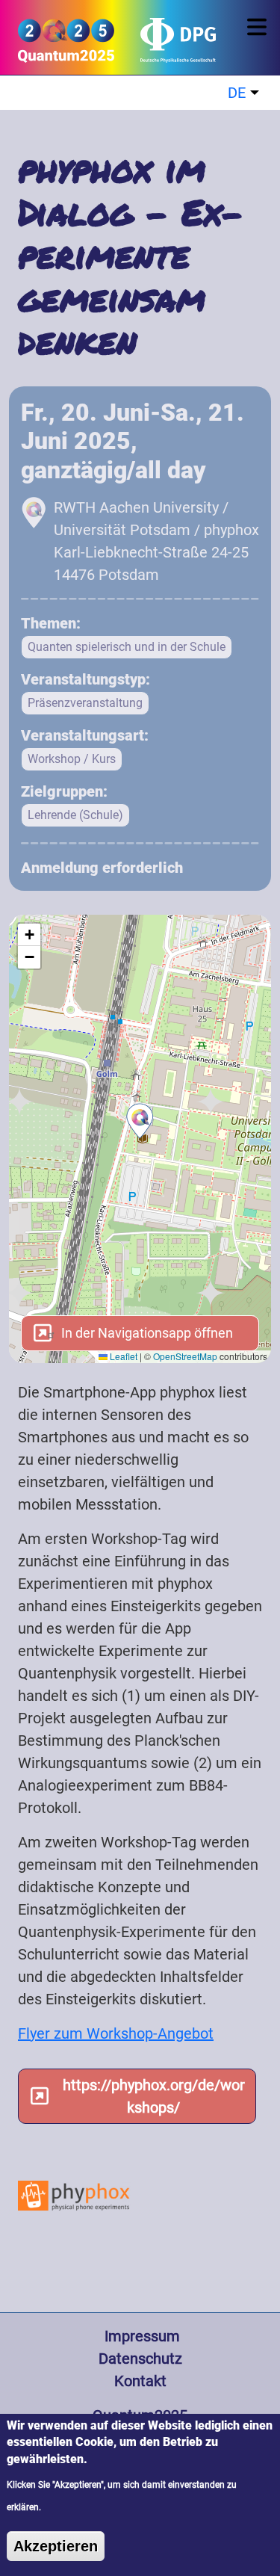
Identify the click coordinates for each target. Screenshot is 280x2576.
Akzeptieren (56, 2546)
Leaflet (122, 1356)
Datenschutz (140, 2359)
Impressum (140, 2336)
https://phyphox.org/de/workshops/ (154, 2096)
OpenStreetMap (185, 1356)
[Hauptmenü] (259, 27)
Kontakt (140, 2381)
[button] (140, 1121)
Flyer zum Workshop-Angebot (116, 2033)
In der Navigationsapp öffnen (146, 1333)
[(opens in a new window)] (166, 46)
